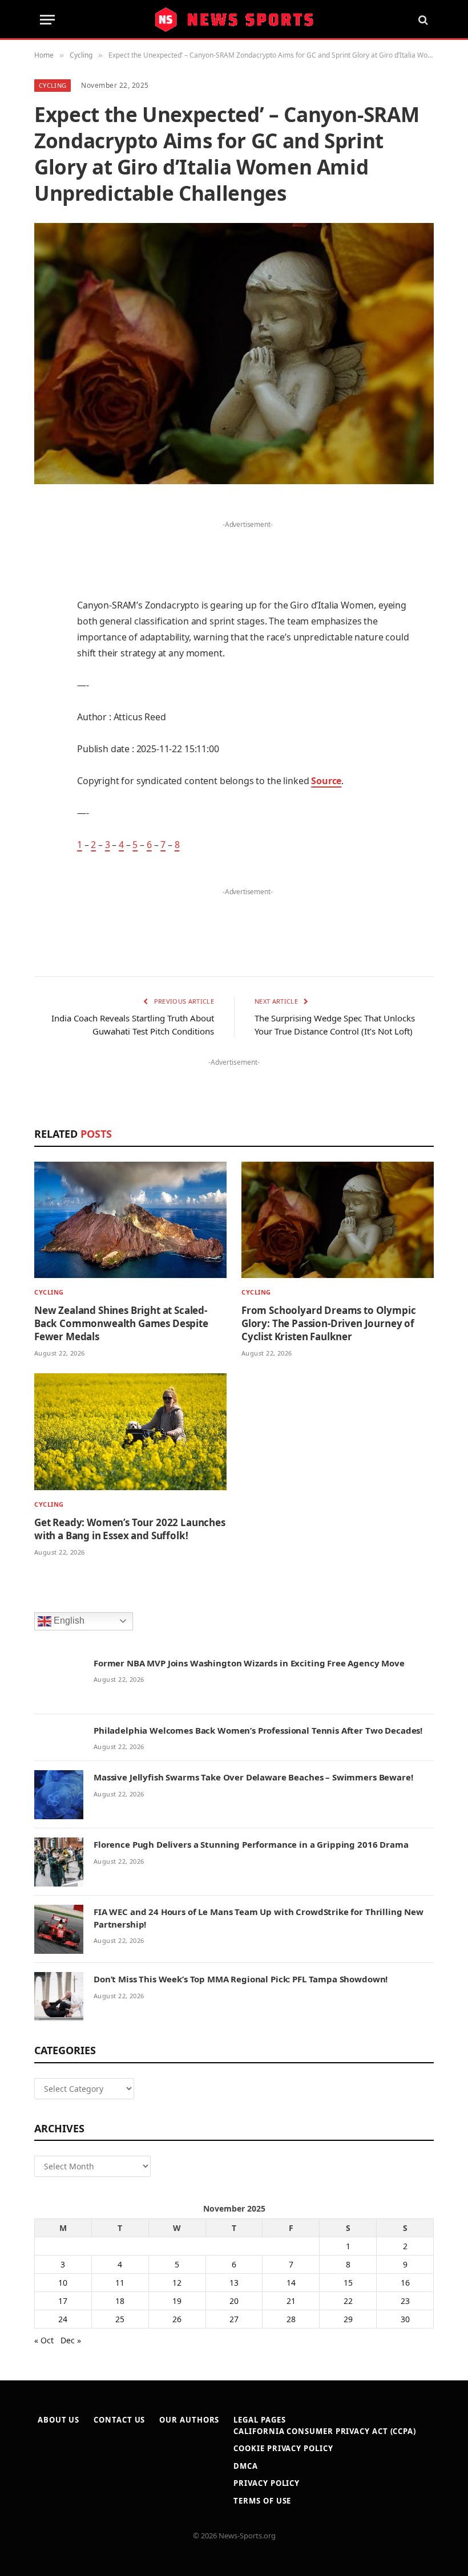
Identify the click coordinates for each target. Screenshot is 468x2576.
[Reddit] (46, 715)
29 (348, 2319)
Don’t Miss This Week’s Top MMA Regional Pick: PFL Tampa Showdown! (241, 1979)
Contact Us (119, 2420)
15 (348, 2283)
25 (120, 2319)
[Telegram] (46, 773)
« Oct (44, 2340)
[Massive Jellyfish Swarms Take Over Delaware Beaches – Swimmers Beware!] (59, 1795)
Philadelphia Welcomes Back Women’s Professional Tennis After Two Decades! (258, 1730)
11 (120, 2283)
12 (177, 2283)
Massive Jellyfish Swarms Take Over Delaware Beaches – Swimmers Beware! (253, 1777)
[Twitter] (46, 569)
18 (120, 2301)
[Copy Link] (46, 831)
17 (63, 2301)
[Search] (422, 20)
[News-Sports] (234, 20)
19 (177, 2301)
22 (348, 2301)
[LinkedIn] (46, 598)
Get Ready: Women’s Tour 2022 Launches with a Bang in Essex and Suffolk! (130, 1529)
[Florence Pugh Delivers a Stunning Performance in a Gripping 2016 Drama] (59, 1862)
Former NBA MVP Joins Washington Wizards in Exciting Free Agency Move (249, 1663)
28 (291, 2319)
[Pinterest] (46, 627)
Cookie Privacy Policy (283, 2448)
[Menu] (47, 20)
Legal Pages (259, 2420)
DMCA (246, 2466)
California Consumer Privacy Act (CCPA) (325, 2431)
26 (177, 2319)
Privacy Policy (267, 2483)
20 (234, 2301)
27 (234, 2319)
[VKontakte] (46, 744)
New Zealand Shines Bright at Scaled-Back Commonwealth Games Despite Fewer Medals (121, 1323)
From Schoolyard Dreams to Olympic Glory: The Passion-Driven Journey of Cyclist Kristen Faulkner (328, 1323)
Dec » (71, 2340)
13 (234, 2283)
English (68, 1620)
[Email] (46, 656)
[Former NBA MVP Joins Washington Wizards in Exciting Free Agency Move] (59, 1681)
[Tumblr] (46, 685)
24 (63, 2319)
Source (326, 781)
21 (291, 2301)
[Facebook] (46, 540)
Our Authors (189, 2420)
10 (63, 2283)
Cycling (53, 85)
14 (291, 2283)
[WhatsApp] (46, 802)
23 (405, 2301)
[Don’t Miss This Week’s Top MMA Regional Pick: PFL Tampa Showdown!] (59, 1997)
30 (405, 2319)
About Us (58, 2420)
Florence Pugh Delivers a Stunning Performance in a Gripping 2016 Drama (251, 1844)
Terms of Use (262, 2501)
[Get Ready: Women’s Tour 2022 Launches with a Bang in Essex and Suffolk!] (130, 1431)
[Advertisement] (248, 549)
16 (405, 2283)
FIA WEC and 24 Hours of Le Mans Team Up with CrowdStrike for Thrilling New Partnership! (259, 1918)
